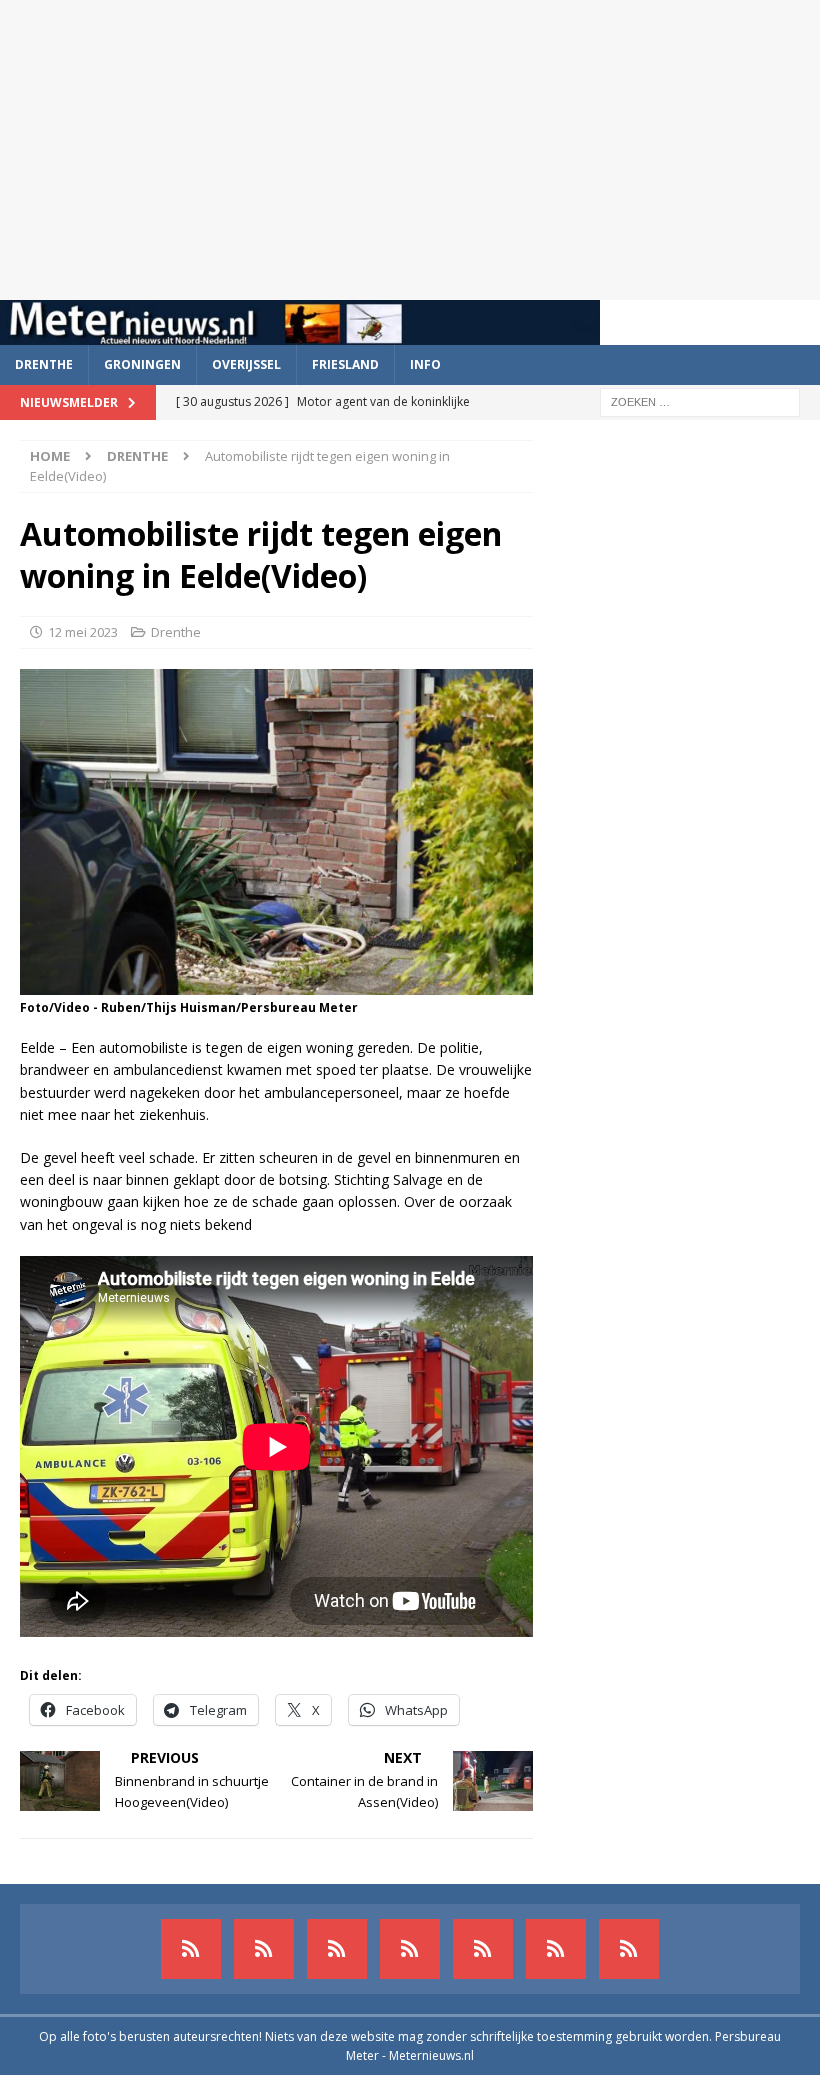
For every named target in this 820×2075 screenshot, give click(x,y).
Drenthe (44, 364)
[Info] (483, 1949)
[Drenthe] (264, 1949)
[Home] (410, 1949)
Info (425, 364)
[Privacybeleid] (556, 1949)
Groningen (142, 364)
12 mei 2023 (83, 632)
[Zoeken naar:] (700, 400)
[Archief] (191, 1949)
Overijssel (246, 364)
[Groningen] (337, 1949)
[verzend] (629, 1949)
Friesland (345, 364)
